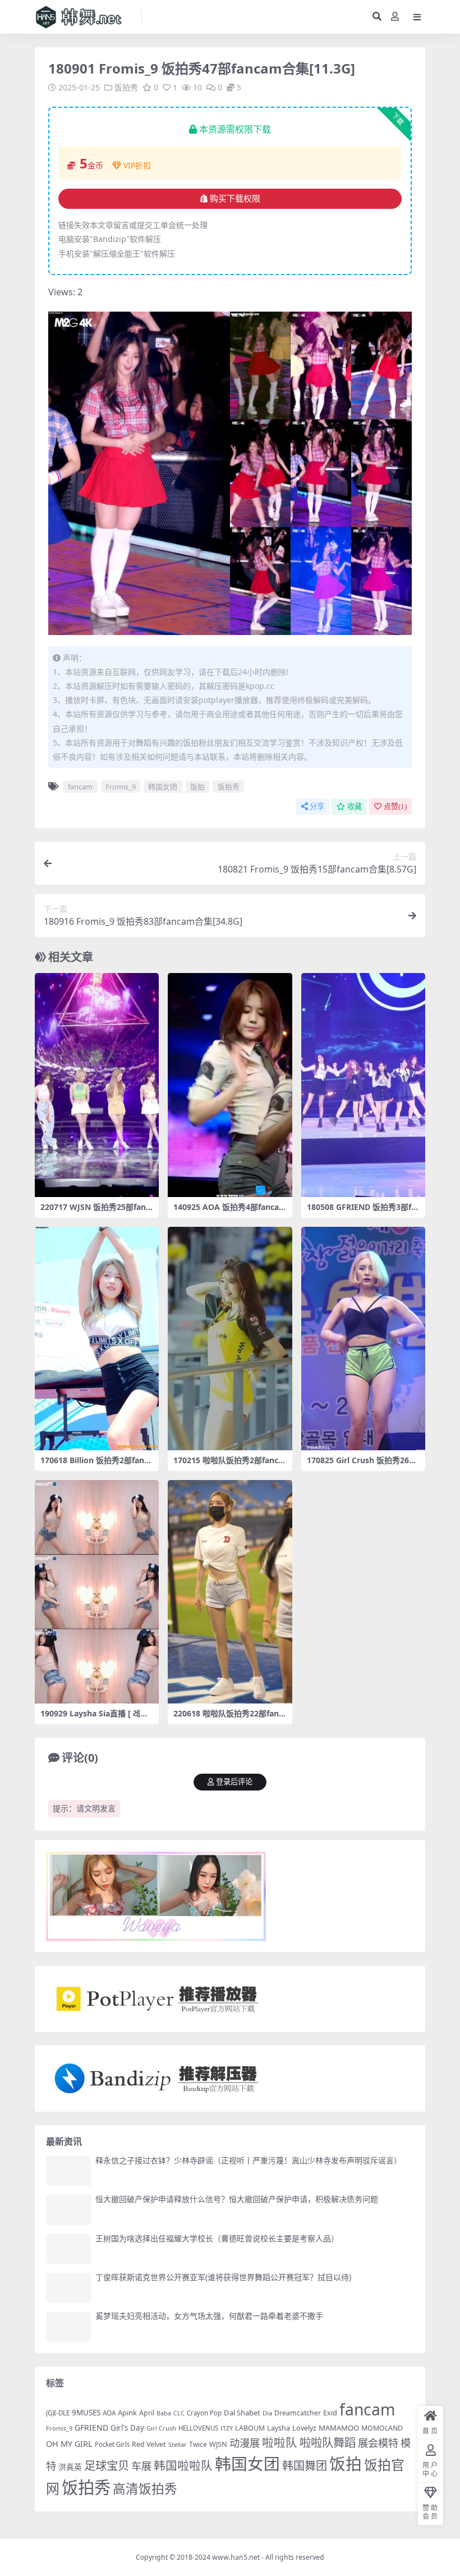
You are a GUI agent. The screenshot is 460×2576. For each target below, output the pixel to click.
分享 (317, 807)
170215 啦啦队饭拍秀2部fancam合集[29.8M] (228, 1465)
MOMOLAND (382, 2428)
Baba (164, 2413)
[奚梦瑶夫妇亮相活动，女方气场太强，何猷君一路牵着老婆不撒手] (68, 2326)
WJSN (218, 2444)
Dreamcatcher (298, 2413)
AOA (109, 2413)
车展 (141, 2466)
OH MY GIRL (69, 2444)
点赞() (395, 807)
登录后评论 (234, 1782)
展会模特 (378, 2443)
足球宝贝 (107, 2465)
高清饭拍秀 (145, 2489)
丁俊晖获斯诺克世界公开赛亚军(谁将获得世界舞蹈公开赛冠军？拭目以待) (223, 2277)
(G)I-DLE (58, 2413)
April (147, 2413)
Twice (198, 2444)
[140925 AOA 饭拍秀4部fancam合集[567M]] (230, 1085)
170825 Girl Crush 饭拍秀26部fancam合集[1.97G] (363, 1465)
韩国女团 (163, 787)
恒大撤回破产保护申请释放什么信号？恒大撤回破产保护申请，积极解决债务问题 (237, 2199)
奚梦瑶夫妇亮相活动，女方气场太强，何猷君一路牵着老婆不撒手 (209, 2316)
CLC (179, 2413)
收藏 (355, 807)
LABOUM (250, 2428)
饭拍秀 (126, 87)
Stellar (178, 2444)
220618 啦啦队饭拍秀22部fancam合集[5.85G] (228, 1718)
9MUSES (86, 2413)
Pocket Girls (112, 2444)
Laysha (279, 2428)
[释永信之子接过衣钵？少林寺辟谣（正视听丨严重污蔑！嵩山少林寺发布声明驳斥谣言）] (68, 2171)
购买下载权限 (235, 199)
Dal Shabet (242, 2413)
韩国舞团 (305, 2465)
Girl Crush (161, 2428)
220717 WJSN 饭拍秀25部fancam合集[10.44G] (95, 1212)
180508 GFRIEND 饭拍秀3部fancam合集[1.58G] (361, 1212)
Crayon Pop (204, 2413)
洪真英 (70, 2467)
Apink (127, 2413)
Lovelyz (304, 2428)
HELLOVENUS (198, 2428)
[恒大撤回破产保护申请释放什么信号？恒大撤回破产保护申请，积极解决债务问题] (68, 2210)
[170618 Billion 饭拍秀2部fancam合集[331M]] (97, 1339)
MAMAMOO (339, 2428)
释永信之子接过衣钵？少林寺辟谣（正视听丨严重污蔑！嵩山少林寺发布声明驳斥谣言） (249, 2160)
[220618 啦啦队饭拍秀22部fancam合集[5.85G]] (230, 1592)
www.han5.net (236, 2557)
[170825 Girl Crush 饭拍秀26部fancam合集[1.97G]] (363, 1339)
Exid (330, 2413)
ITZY (227, 2428)
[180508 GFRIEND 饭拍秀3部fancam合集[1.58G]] (363, 1085)
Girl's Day (127, 2428)
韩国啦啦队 (183, 2465)
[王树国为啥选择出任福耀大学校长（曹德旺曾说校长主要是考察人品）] (68, 2249)
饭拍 (197, 787)
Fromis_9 (121, 787)
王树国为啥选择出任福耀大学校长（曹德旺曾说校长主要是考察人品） (217, 2238)
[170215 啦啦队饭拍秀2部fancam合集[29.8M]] (230, 1339)
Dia (267, 2413)
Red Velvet (149, 2444)
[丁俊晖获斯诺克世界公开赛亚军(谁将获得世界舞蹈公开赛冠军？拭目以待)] (68, 2288)
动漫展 (245, 2443)
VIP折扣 (137, 165)
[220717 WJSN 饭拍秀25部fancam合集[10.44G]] (97, 1085)
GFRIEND (91, 2427)
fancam (80, 787)
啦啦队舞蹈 (328, 2442)
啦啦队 (280, 2442)
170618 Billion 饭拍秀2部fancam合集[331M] (96, 1465)
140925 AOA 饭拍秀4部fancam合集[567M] (226, 1212)
